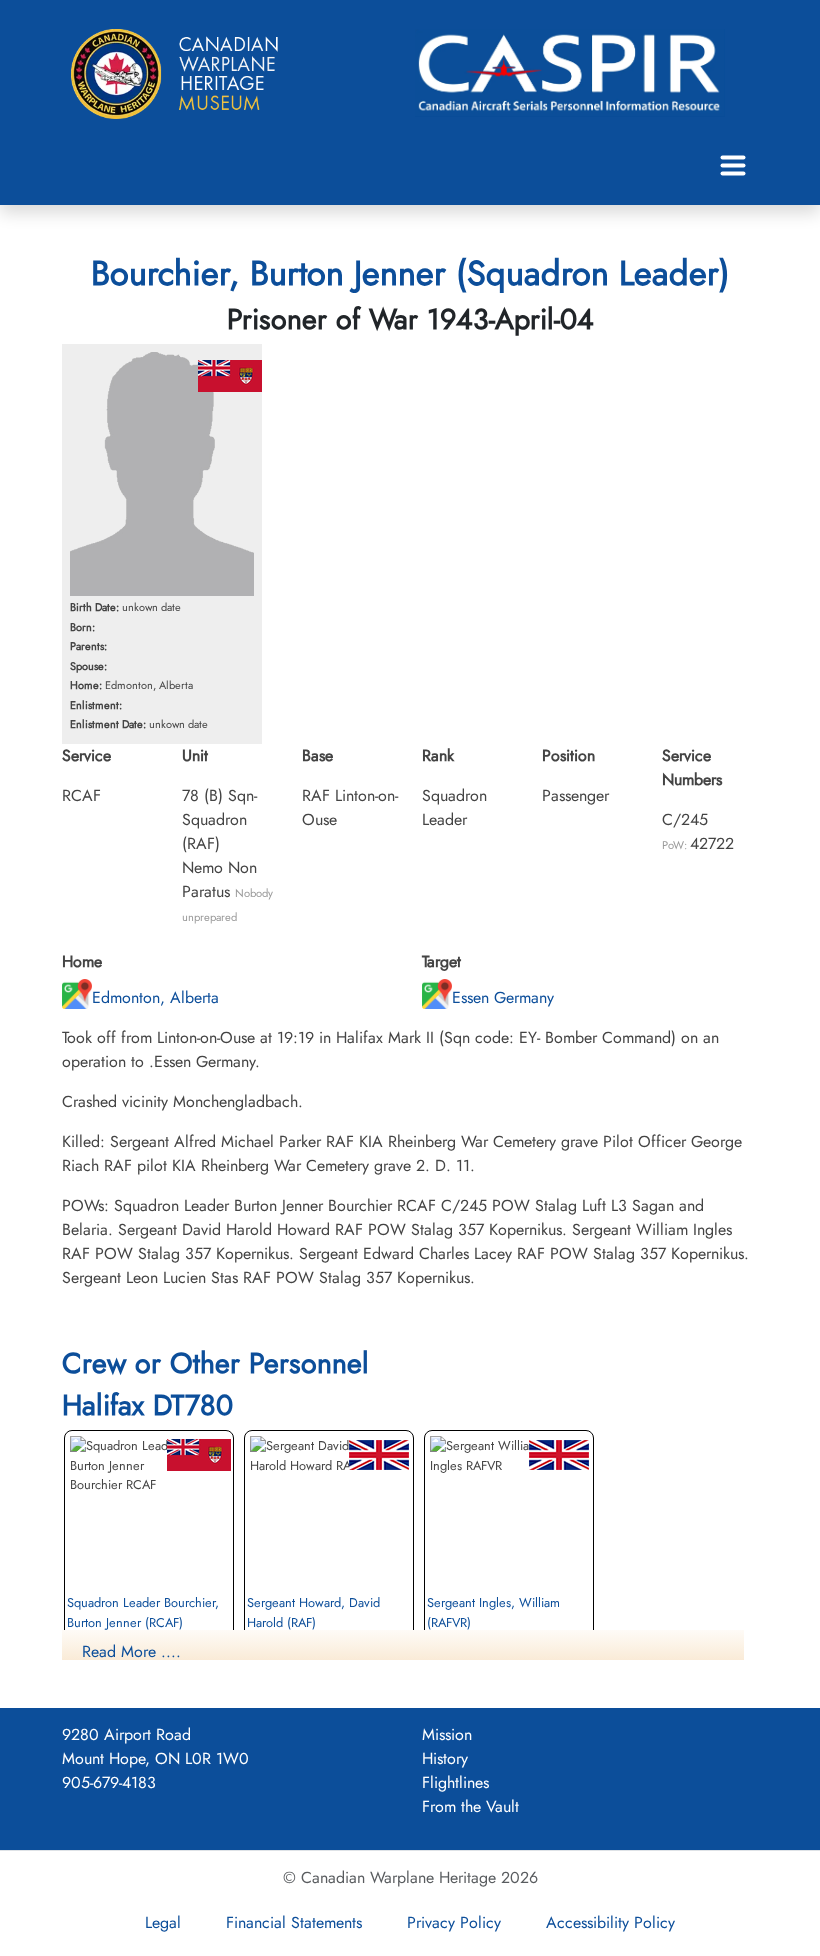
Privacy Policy (454, 1922)
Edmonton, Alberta (155, 997)
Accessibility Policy (610, 1922)
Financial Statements (294, 1922)
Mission (447, 1734)
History (445, 1758)
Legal (163, 1922)
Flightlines (455, 1782)
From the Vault (470, 1806)
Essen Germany (503, 997)
